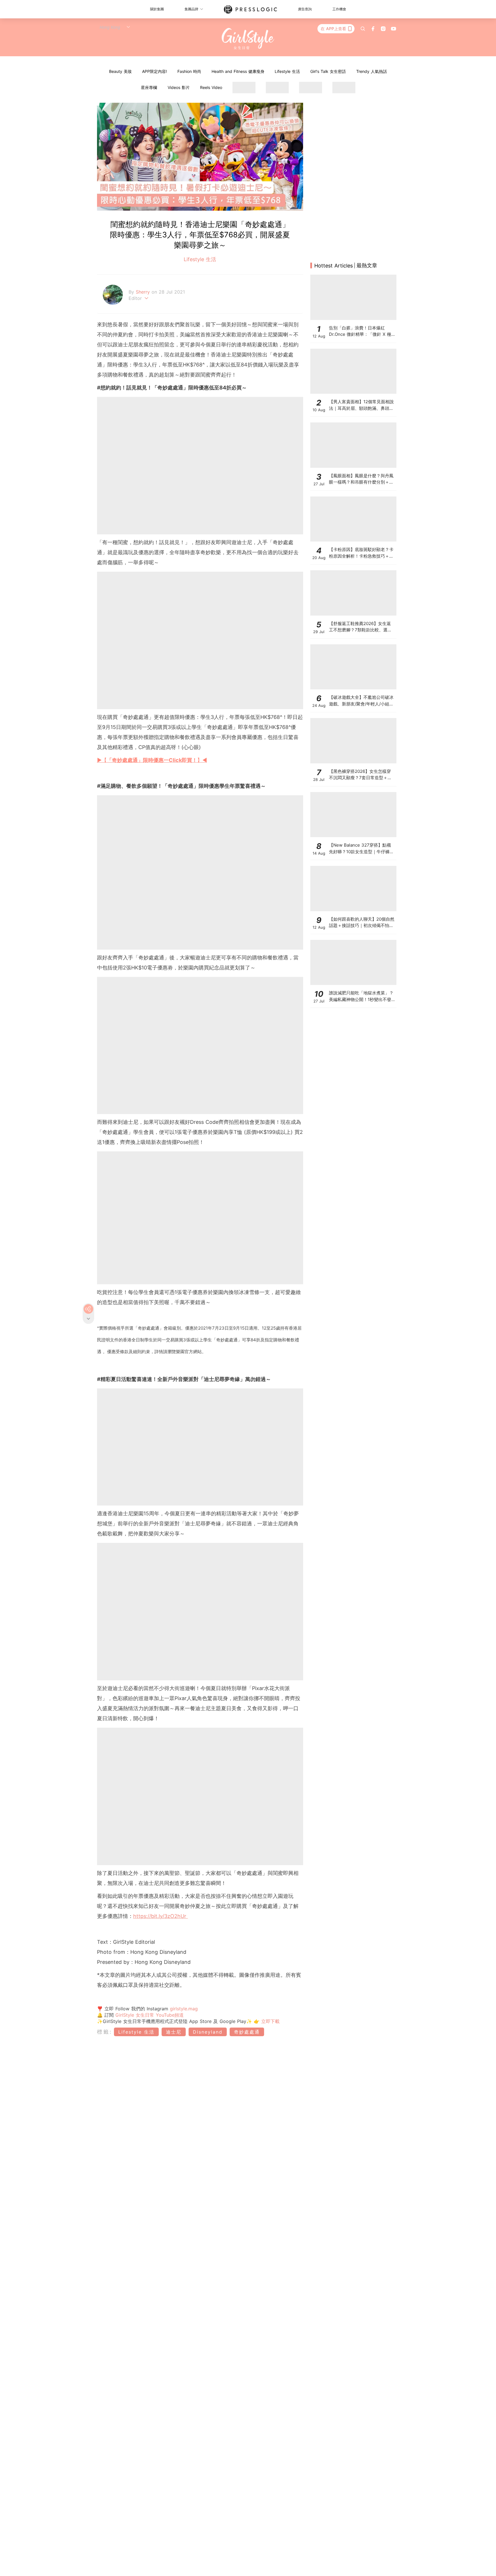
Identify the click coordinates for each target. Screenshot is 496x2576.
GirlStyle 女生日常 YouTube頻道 (150, 2015)
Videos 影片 (179, 87)
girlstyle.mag (184, 2009)
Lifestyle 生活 (287, 71)
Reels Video (211, 87)
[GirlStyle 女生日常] (248, 39)
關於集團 (157, 9)
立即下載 (270, 2021)
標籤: (105, 2032)
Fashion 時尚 (189, 71)
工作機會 (339, 9)
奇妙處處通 (247, 2032)
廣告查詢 (305, 9)
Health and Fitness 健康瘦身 (238, 71)
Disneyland (208, 2032)
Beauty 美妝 (120, 71)
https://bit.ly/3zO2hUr (161, 1916)
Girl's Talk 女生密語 (328, 71)
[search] (363, 29)
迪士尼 (174, 2032)
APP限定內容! (155, 71)
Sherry (144, 292)
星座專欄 (149, 87)
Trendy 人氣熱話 (372, 71)
